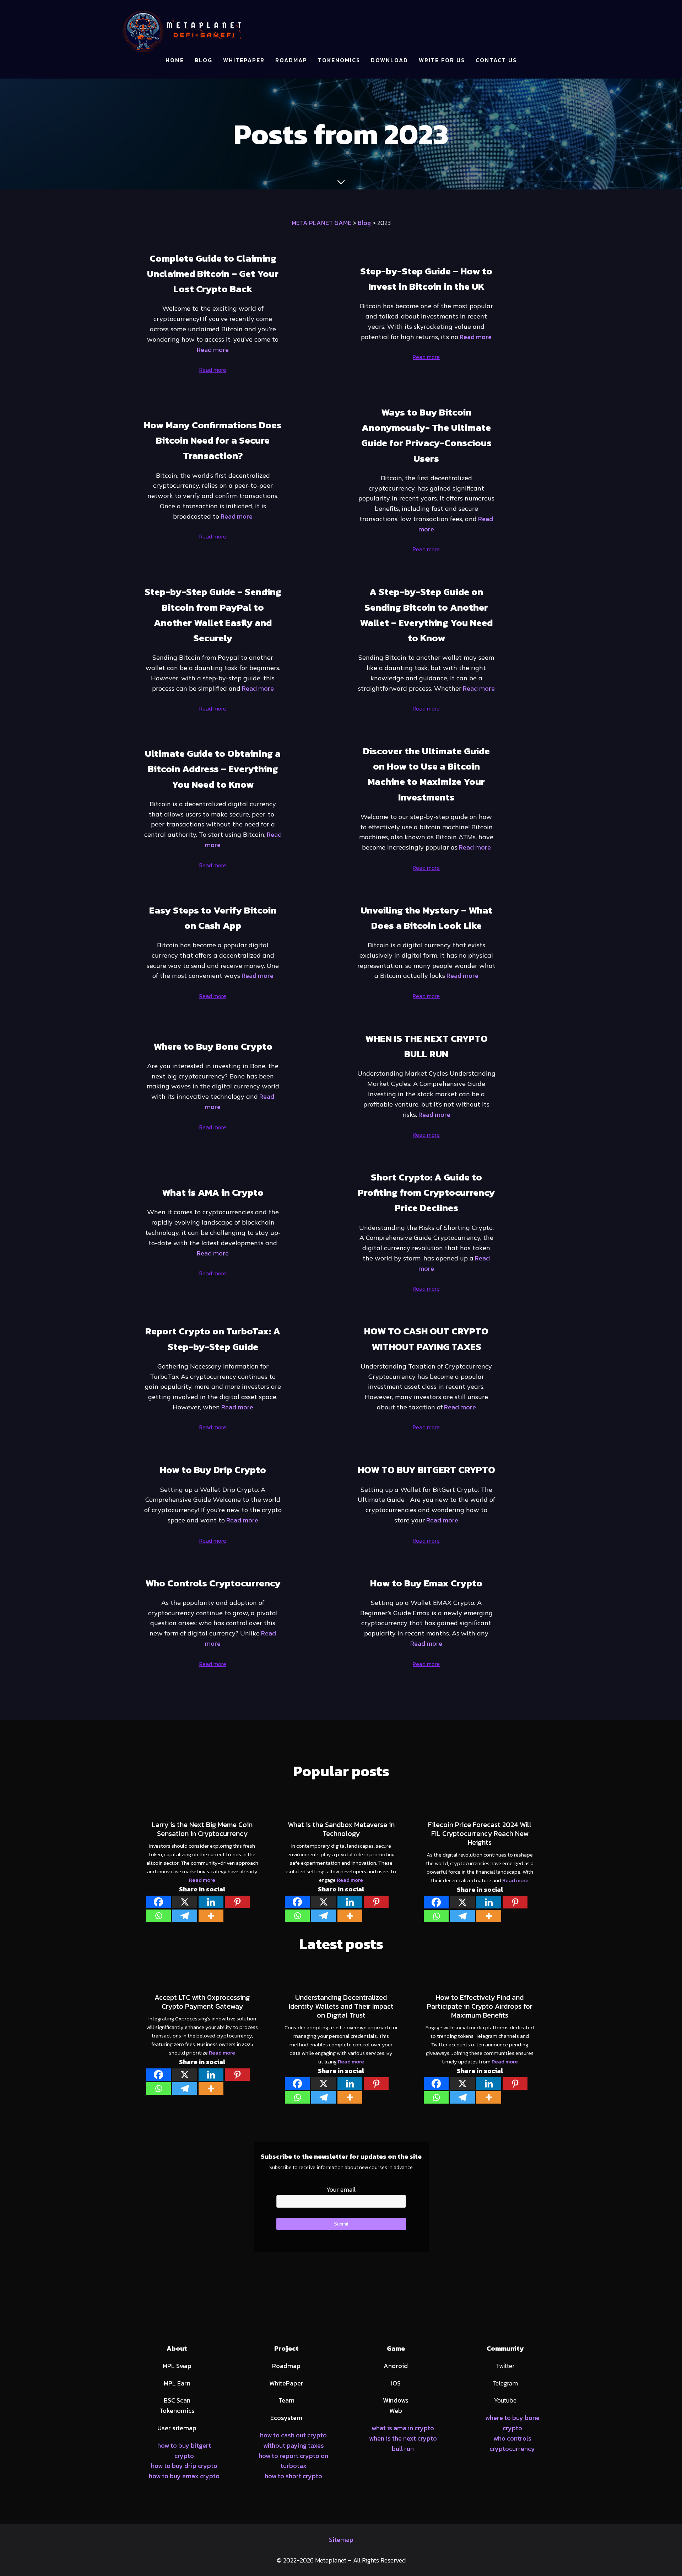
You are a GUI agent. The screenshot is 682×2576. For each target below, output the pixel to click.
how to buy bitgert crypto (184, 2451)
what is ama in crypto (403, 2428)
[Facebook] (158, 1902)
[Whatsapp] (158, 1916)
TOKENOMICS (339, 60)
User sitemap (177, 2428)
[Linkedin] (211, 1902)
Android (396, 2366)
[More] (211, 1916)
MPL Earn (177, 2383)
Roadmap (286, 2366)
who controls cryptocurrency (512, 2443)
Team (286, 2400)
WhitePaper (286, 2383)
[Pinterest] (237, 1902)
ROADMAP (291, 60)
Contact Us (496, 60)
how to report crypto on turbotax (293, 2461)
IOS (396, 2383)
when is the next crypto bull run (403, 2443)
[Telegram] (185, 1916)
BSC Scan (177, 2400)
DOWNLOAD (389, 60)
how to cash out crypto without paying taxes (293, 2440)
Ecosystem (286, 2418)
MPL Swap (177, 2366)
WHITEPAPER (244, 60)
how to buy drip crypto (184, 2466)
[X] (185, 1902)
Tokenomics (177, 2411)
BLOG (204, 60)
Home (175, 60)
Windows (396, 2400)
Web (396, 2411)
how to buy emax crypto (184, 2476)
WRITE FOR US (442, 60)
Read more (213, 350)
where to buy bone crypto (512, 2423)
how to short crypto (293, 2476)
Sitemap (341, 2540)
